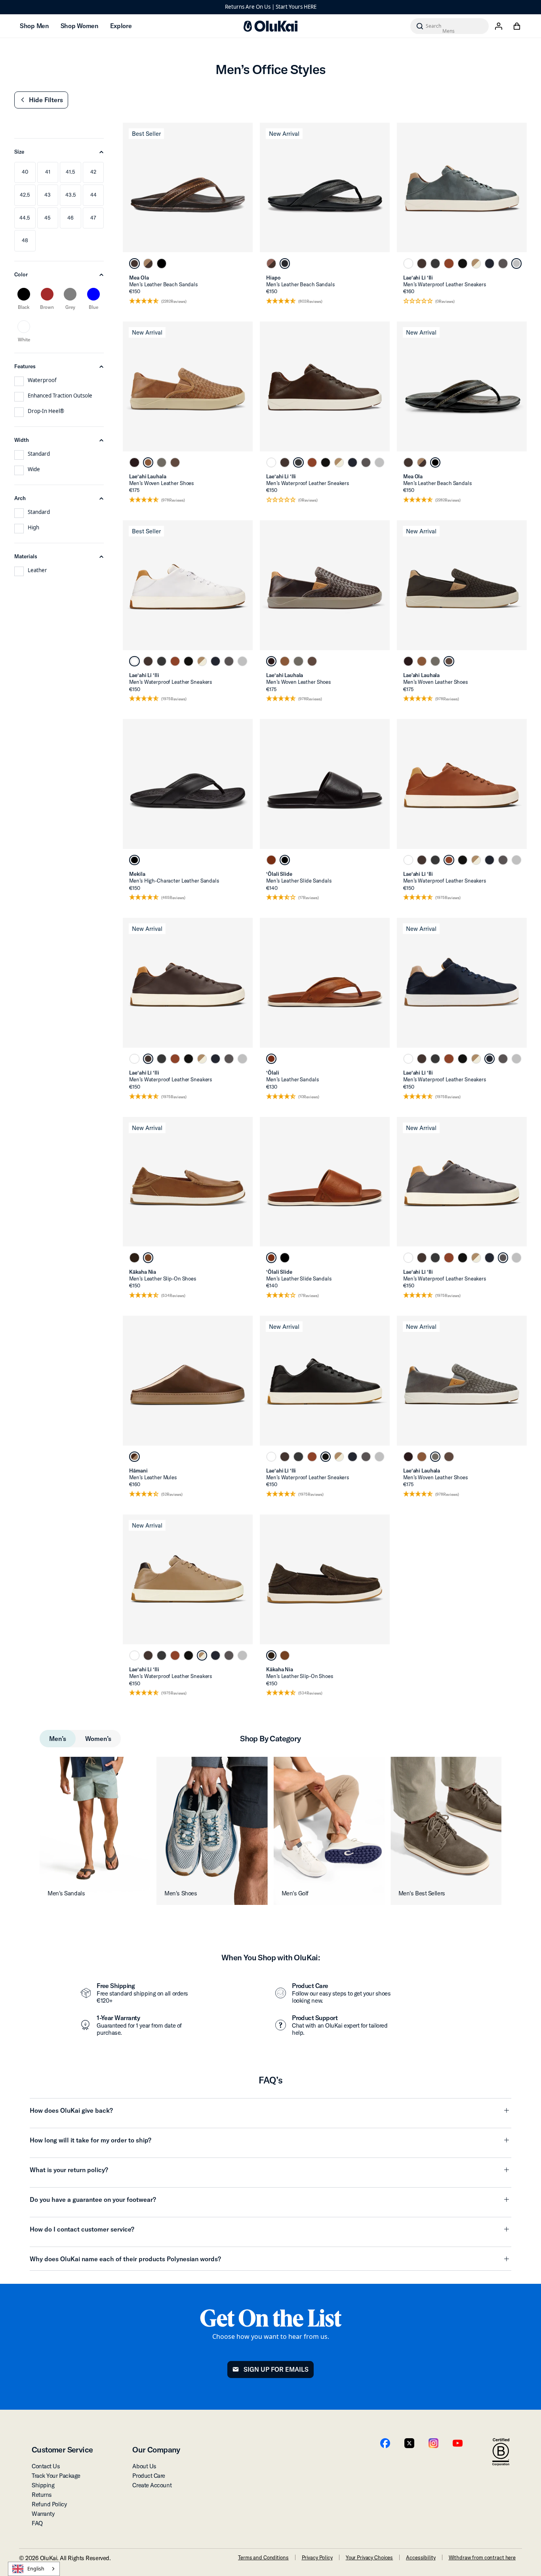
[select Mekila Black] (134, 860)
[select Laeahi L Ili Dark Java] (422, 263)
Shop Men (34, 26)
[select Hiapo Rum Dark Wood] (271, 263)
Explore (121, 26)
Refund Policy (49, 2504)
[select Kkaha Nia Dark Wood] (134, 1258)
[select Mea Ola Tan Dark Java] (148, 263)
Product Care (149, 2476)
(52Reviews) (172, 1494)
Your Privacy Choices (369, 2557)
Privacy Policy (317, 2557)
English (36, 2569)
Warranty (43, 2514)
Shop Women (79, 26)
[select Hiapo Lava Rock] (285, 263)
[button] (41, 100)
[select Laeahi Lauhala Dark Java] (175, 462)
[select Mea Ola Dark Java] (134, 263)
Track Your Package (56, 2476)
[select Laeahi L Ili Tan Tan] (476, 263)
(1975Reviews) (174, 699)
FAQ (37, 2523)
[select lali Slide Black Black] (285, 860)
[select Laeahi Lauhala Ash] (162, 462)
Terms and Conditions (263, 2557)
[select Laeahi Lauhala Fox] (148, 462)
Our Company (156, 2449)
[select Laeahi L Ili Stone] (503, 263)
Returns (42, 2495)
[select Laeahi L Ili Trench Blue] (490, 263)
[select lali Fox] (271, 1059)
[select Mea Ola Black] (162, 263)
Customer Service (62, 2449)
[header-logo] (270, 26)
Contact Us (46, 2466)
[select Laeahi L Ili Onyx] (463, 263)
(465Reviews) (173, 898)
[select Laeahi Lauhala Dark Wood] (134, 462)
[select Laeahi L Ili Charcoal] (516, 263)
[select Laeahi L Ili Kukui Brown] (449, 263)
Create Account (152, 2485)
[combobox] (34, 2569)
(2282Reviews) (174, 302)
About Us (144, 2466)
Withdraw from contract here (482, 2557)
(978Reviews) (173, 500)
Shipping (43, 2485)
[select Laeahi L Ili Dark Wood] (435, 263)
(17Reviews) (309, 898)
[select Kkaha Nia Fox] (148, 1258)
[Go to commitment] (501, 2452)
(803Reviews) (310, 302)
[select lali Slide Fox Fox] (271, 860)
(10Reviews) (309, 1097)
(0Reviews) (445, 302)
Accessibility (421, 2557)
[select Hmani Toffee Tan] (134, 1457)
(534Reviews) (173, 1296)
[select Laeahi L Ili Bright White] (408, 263)
